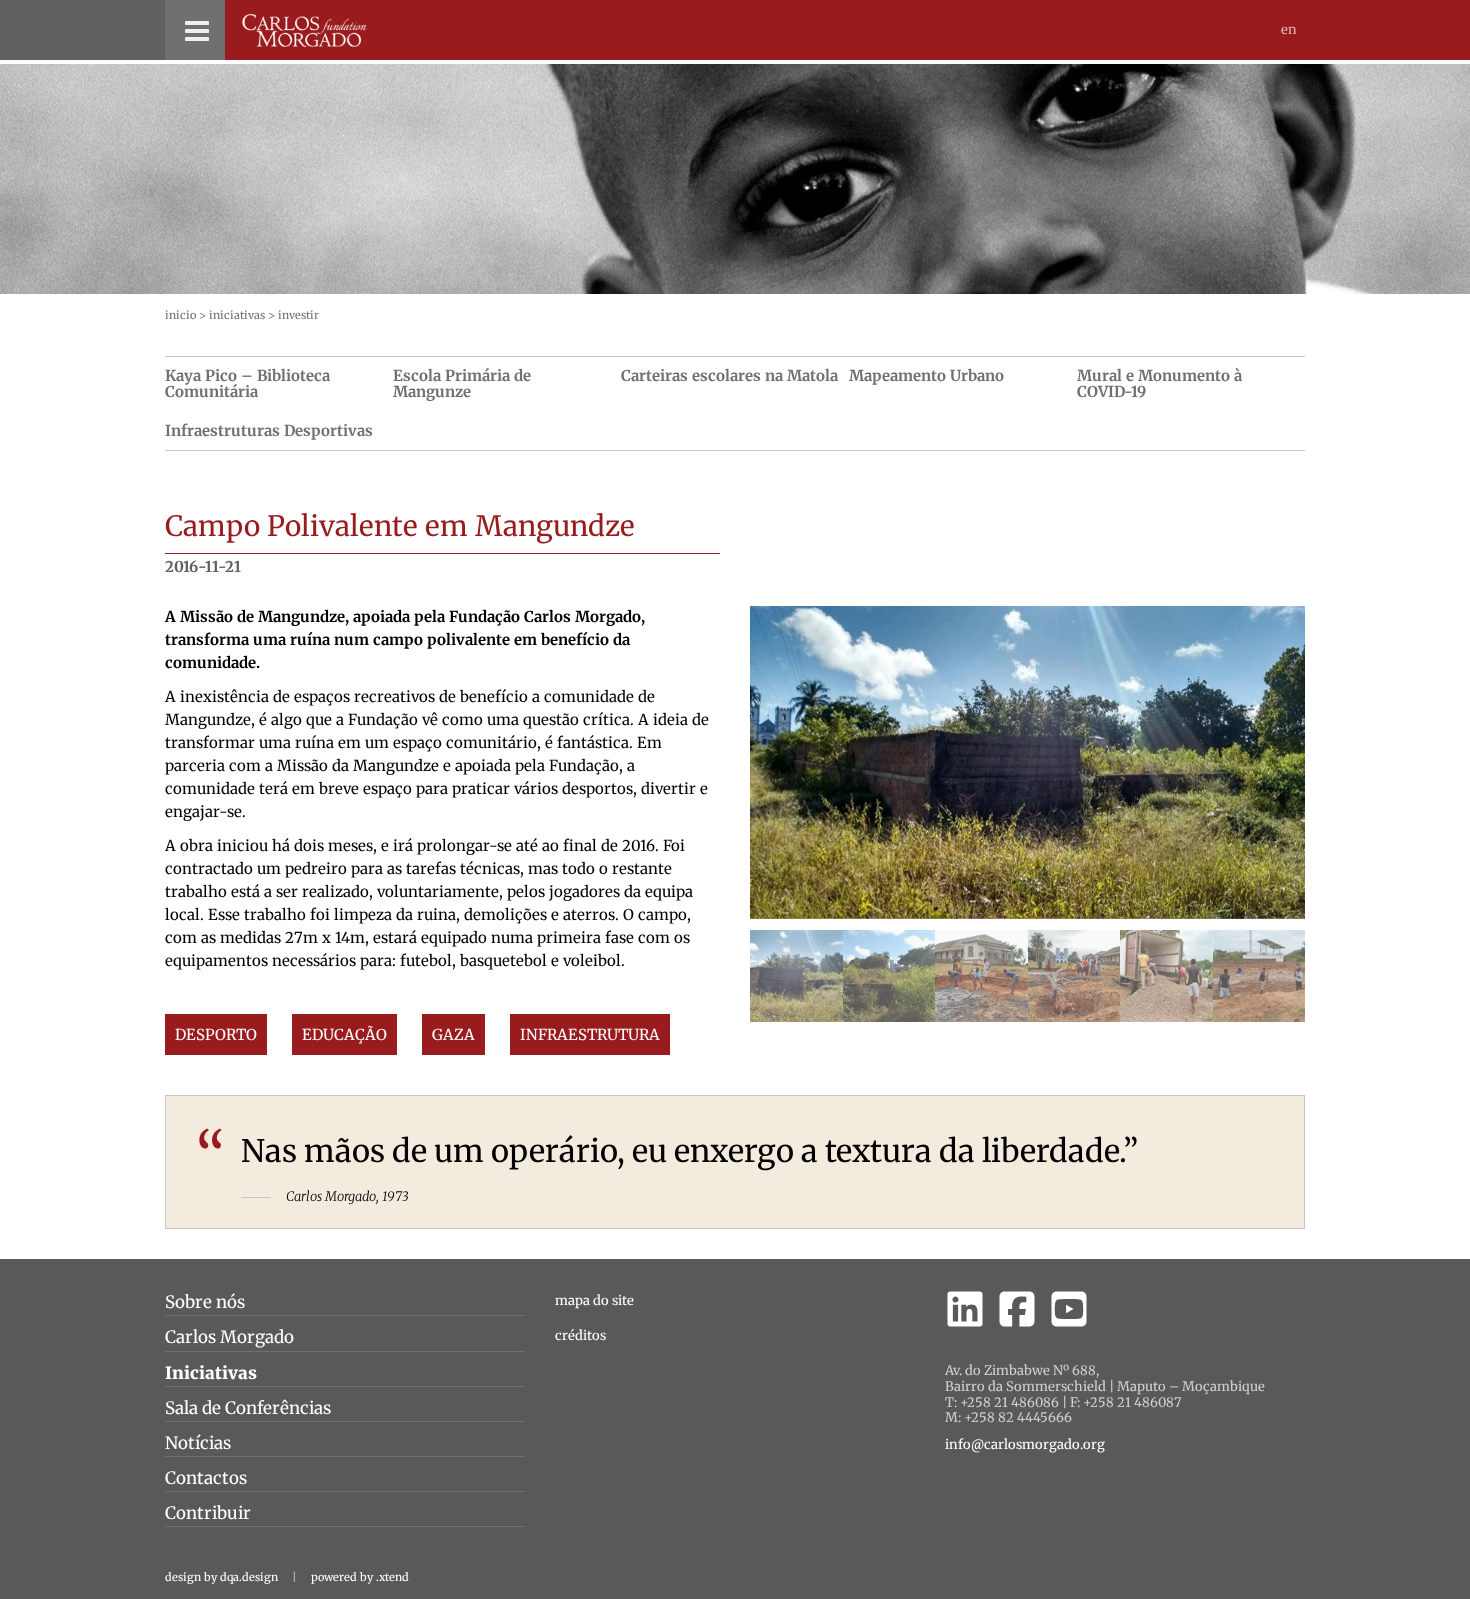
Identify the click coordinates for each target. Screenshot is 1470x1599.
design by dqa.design (221, 1577)
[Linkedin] (965, 1309)
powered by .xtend (360, 1577)
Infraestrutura (590, 1034)
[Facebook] (1017, 1309)
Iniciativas (237, 315)
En (1289, 29)
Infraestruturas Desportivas (269, 430)
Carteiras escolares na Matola (729, 375)
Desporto (216, 1034)
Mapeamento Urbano (926, 375)
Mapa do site (594, 1300)
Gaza (453, 1034)
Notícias (198, 1443)
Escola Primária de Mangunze (462, 384)
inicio (180, 315)
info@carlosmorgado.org (1025, 1445)
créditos (580, 1335)
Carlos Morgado (229, 1337)
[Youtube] (1069, 1309)
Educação (344, 1034)
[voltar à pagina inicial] (304, 30)
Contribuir (208, 1513)
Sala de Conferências (248, 1408)
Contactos (206, 1478)
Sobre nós (205, 1302)
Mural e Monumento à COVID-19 (1159, 384)
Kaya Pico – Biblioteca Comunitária (247, 384)
